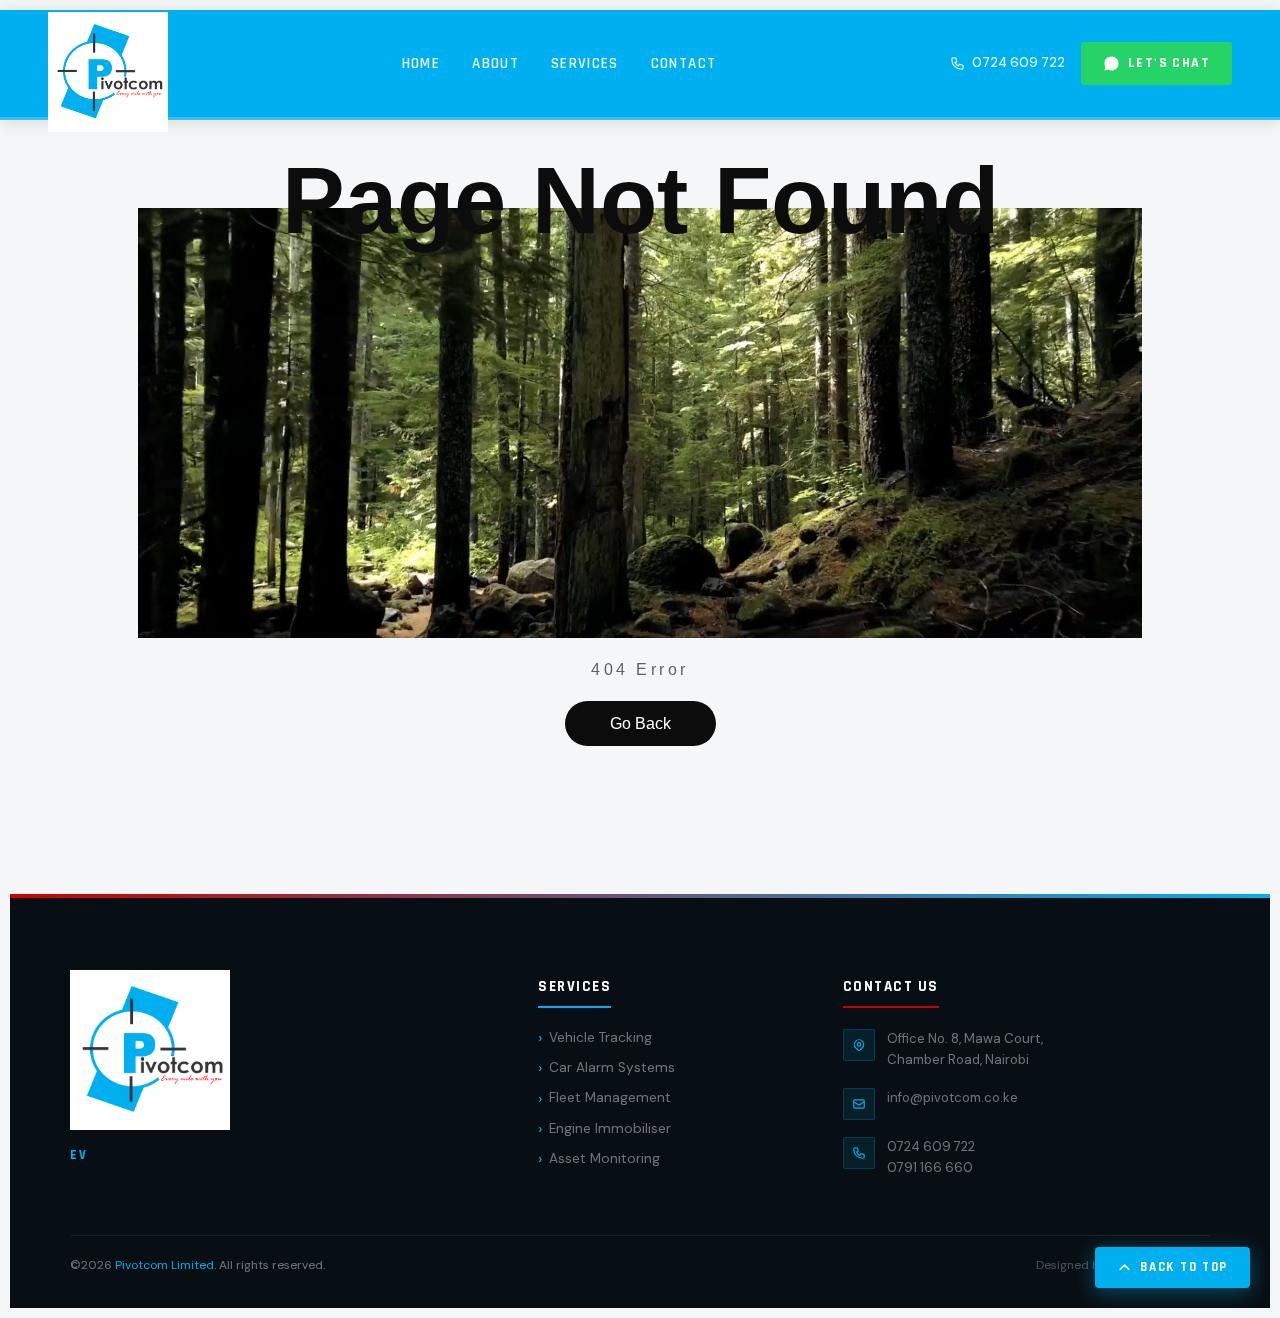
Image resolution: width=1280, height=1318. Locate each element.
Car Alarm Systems (612, 1067)
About (495, 63)
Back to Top (1184, 1267)
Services (585, 63)
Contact (683, 63)
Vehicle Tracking (600, 1037)
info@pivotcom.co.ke (952, 1097)
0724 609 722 (1018, 62)
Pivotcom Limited (164, 1265)
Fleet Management (610, 1097)
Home (421, 63)
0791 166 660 (930, 1167)
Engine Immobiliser (610, 1128)
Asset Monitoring (604, 1158)
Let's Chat (1169, 63)
